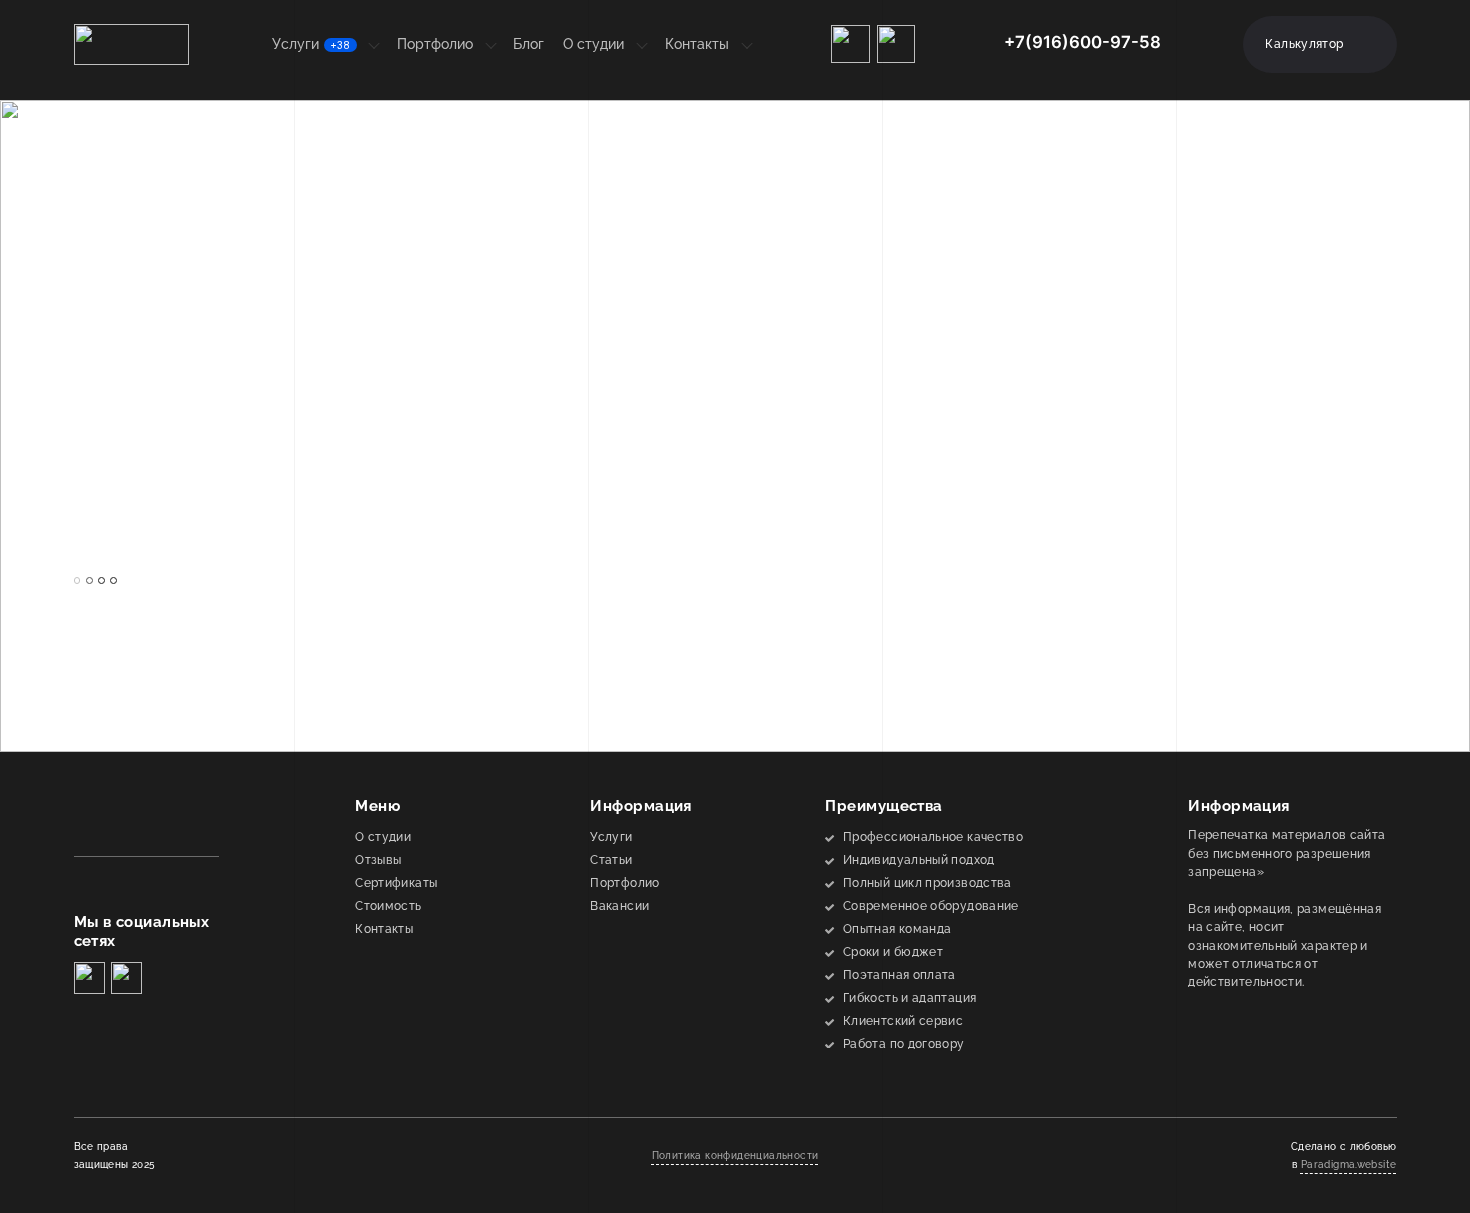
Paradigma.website (1349, 1164)
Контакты (697, 44)
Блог (528, 44)
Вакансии (619, 905)
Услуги (311, 44)
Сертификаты (396, 882)
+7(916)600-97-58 (1082, 42)
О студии (593, 44)
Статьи (611, 859)
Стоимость (388, 905)
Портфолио (435, 44)
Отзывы (378, 859)
